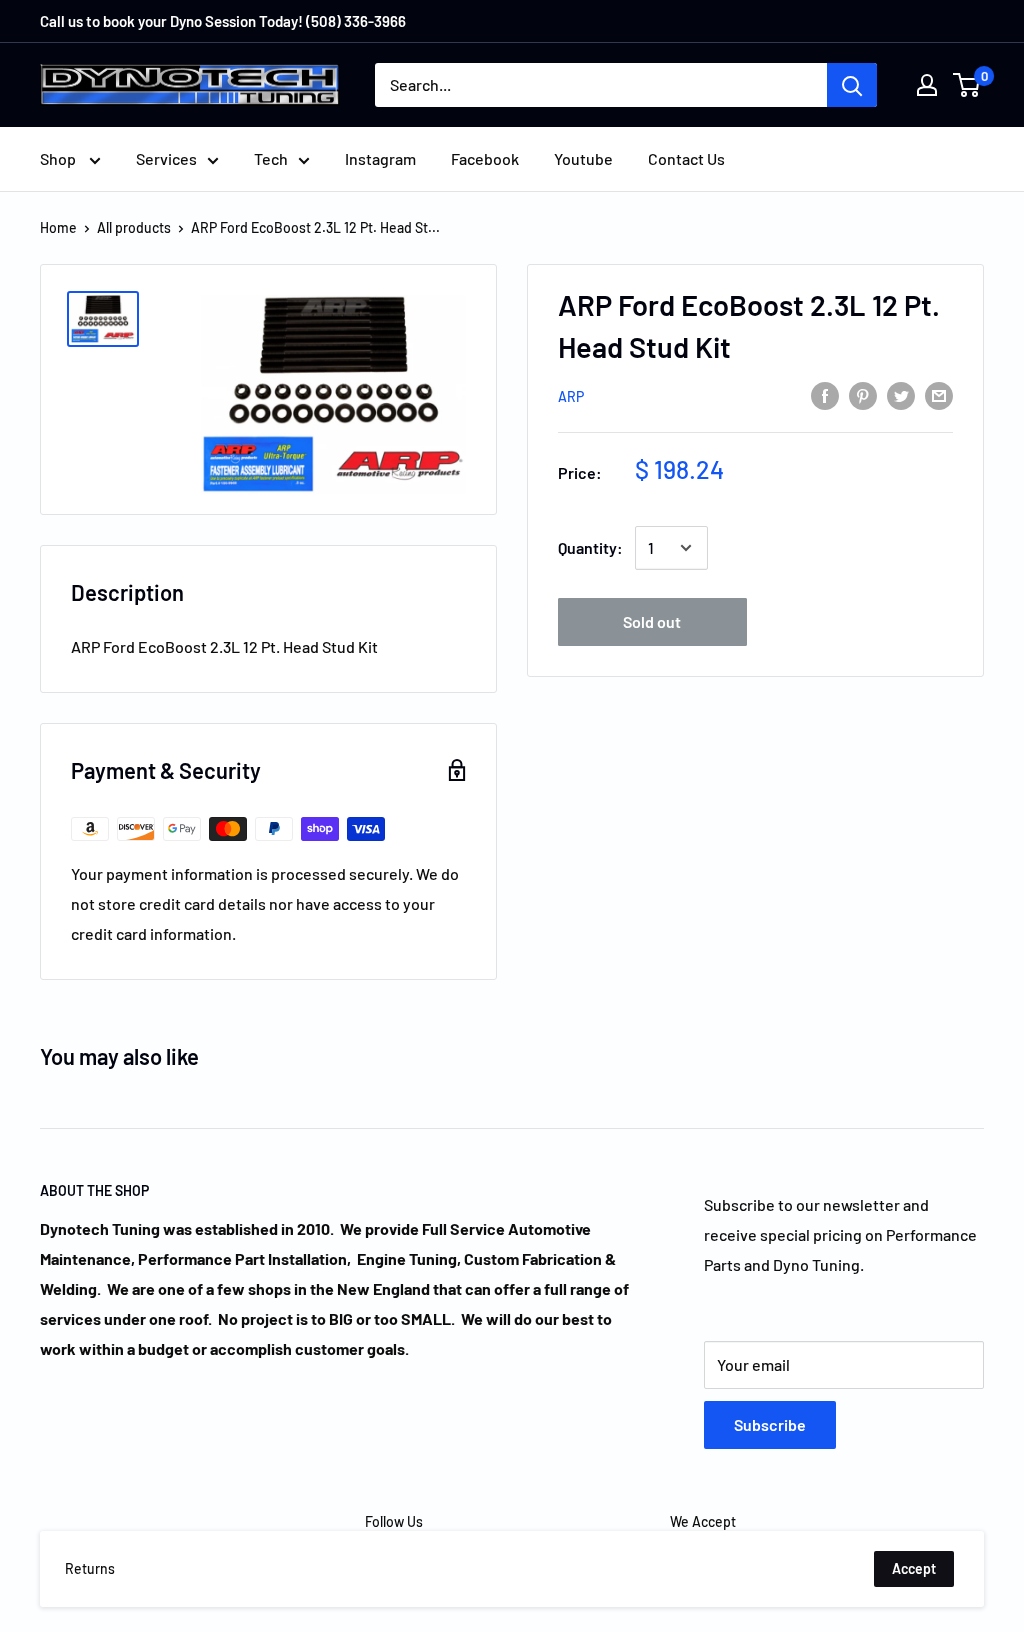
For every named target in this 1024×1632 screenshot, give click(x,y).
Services (166, 158)
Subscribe (770, 1424)
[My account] (927, 85)
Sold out (652, 621)
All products (134, 227)
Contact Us (686, 158)
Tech (271, 158)
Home (58, 227)
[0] (967, 85)
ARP (571, 396)
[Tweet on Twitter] (901, 394)
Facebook (485, 158)
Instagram (380, 158)
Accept (914, 1568)
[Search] (852, 85)
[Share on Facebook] (825, 394)
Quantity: (590, 547)
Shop (59, 158)
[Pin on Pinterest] (863, 394)
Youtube (583, 158)
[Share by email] (939, 394)
